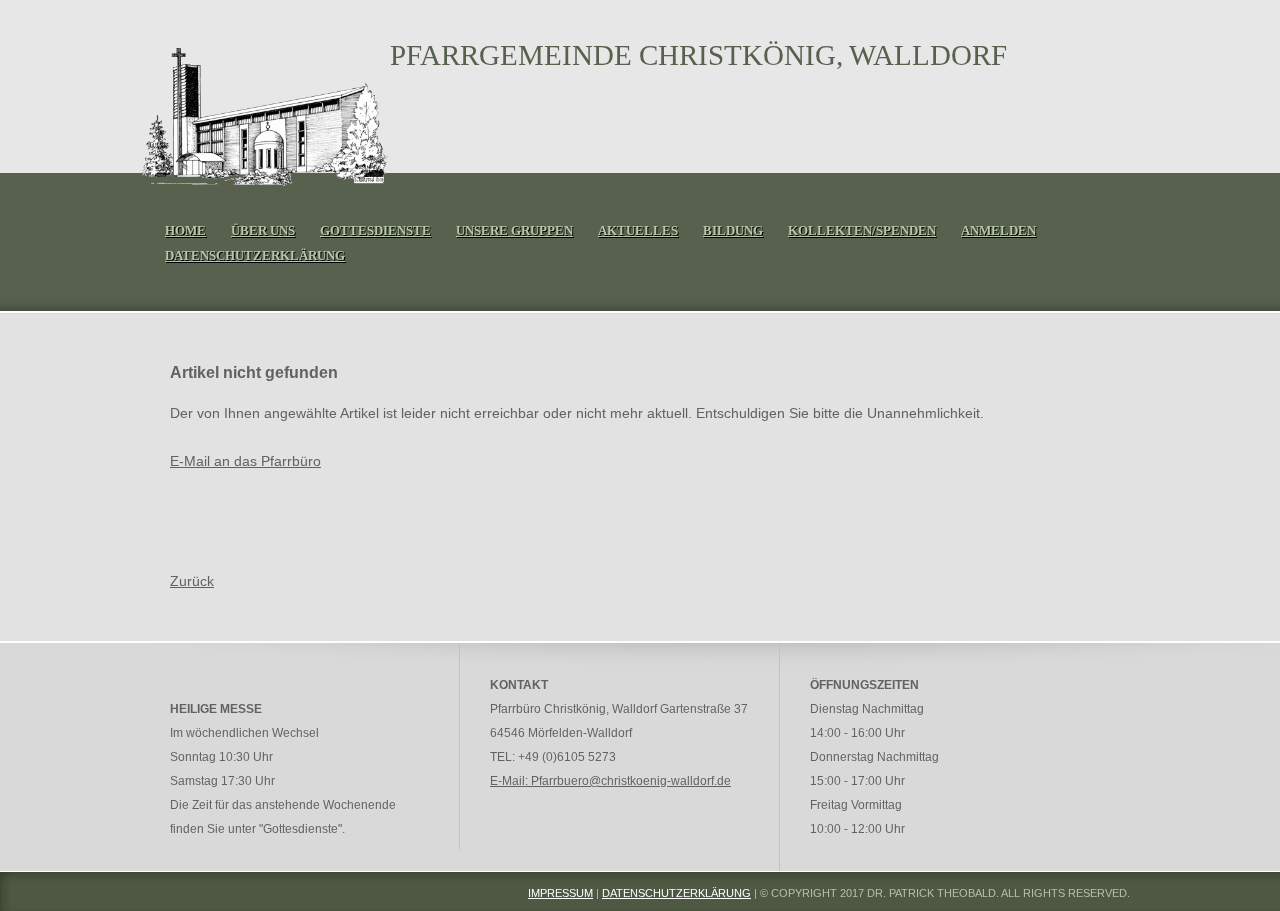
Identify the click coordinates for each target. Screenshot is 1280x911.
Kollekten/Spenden (862, 230)
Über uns (263, 230)
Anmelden (998, 230)
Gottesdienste (375, 230)
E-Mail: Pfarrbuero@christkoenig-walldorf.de (610, 781)
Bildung (733, 230)
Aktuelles (638, 230)
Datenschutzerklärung (255, 255)
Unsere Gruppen (514, 230)
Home (185, 230)
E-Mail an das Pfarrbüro (245, 461)
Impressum (560, 893)
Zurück (192, 581)
